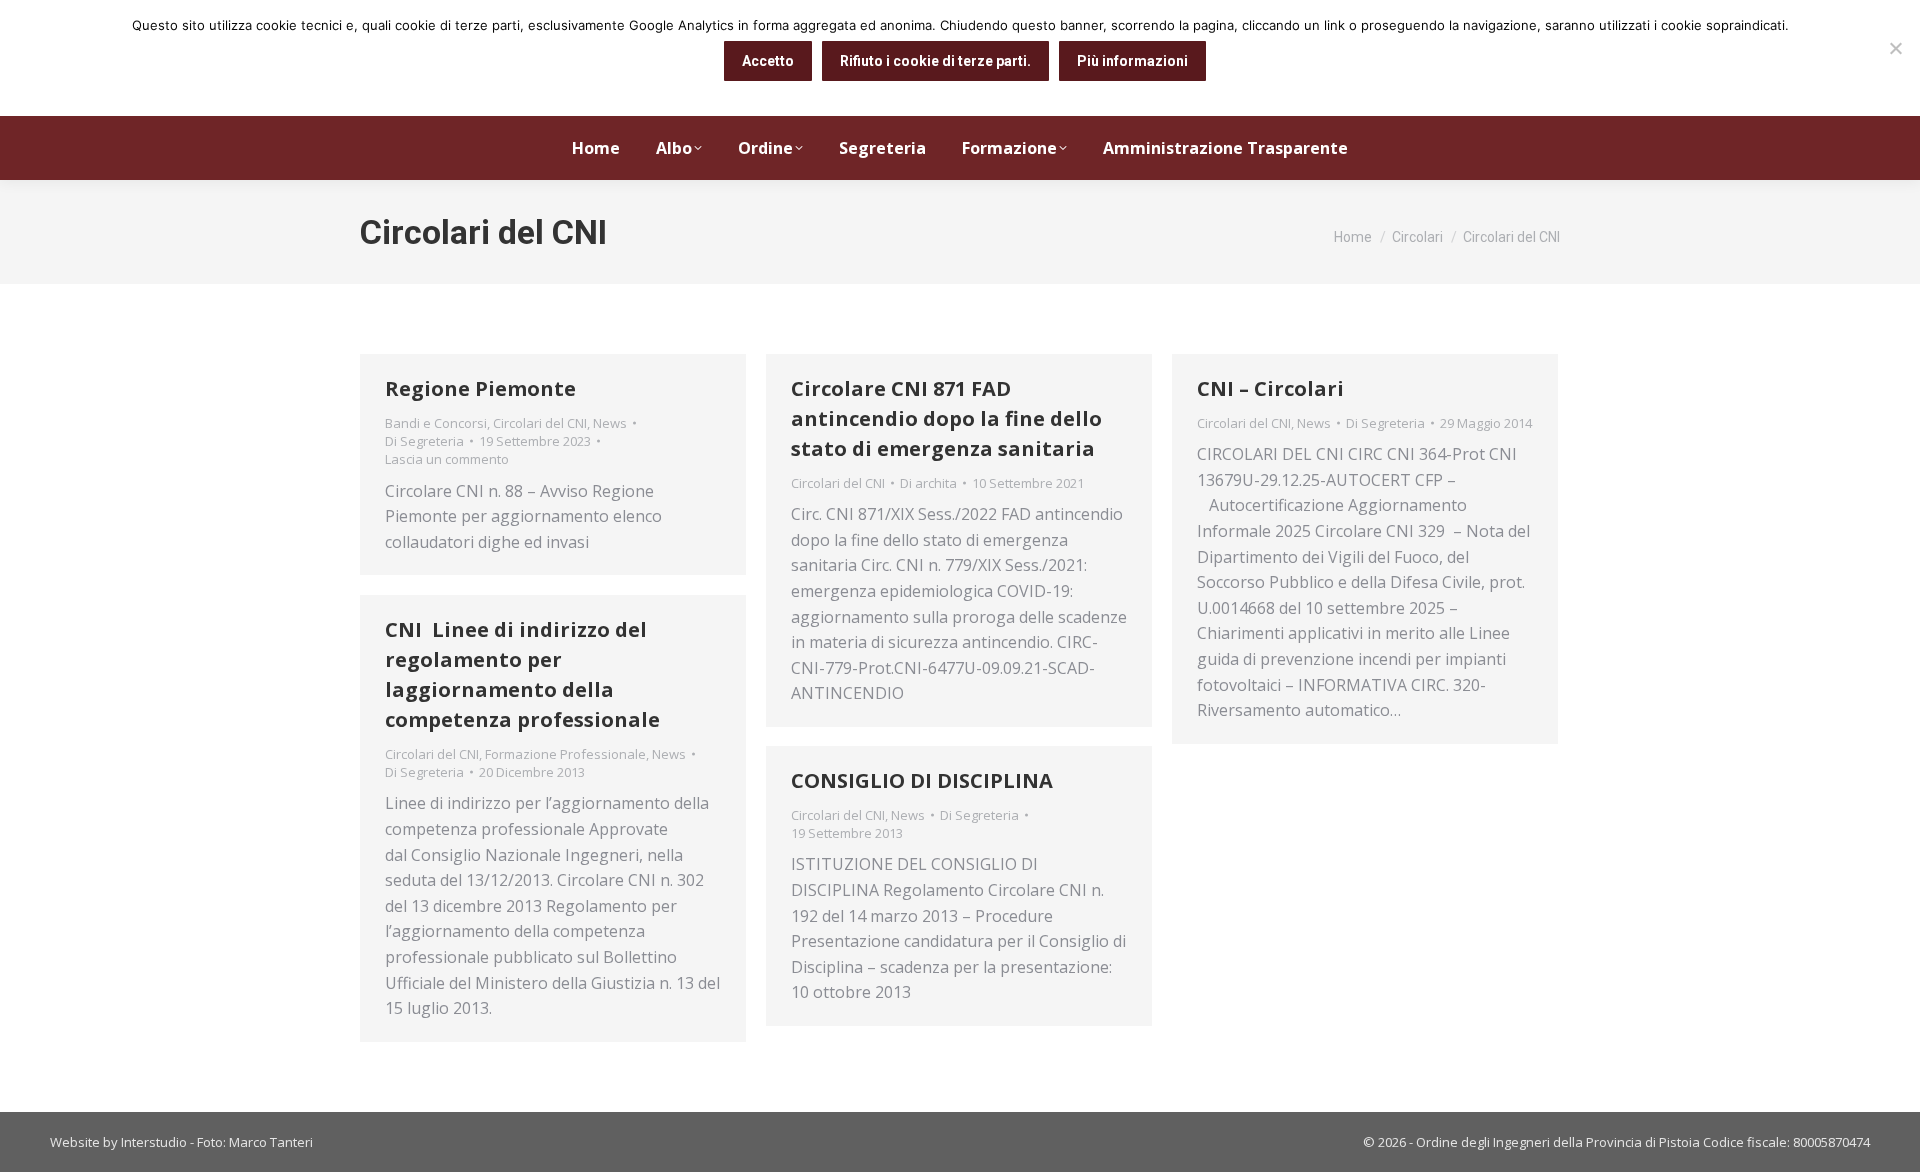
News (610, 423)
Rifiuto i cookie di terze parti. (935, 61)
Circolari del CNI (540, 423)
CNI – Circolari (1270, 388)
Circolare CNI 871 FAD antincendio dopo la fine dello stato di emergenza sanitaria (946, 418)
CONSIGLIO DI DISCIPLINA (922, 780)
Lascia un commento (447, 459)
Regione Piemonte (480, 388)
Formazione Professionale (565, 754)
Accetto (768, 61)
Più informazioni (1132, 61)
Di (424, 441)
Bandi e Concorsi (436, 423)
